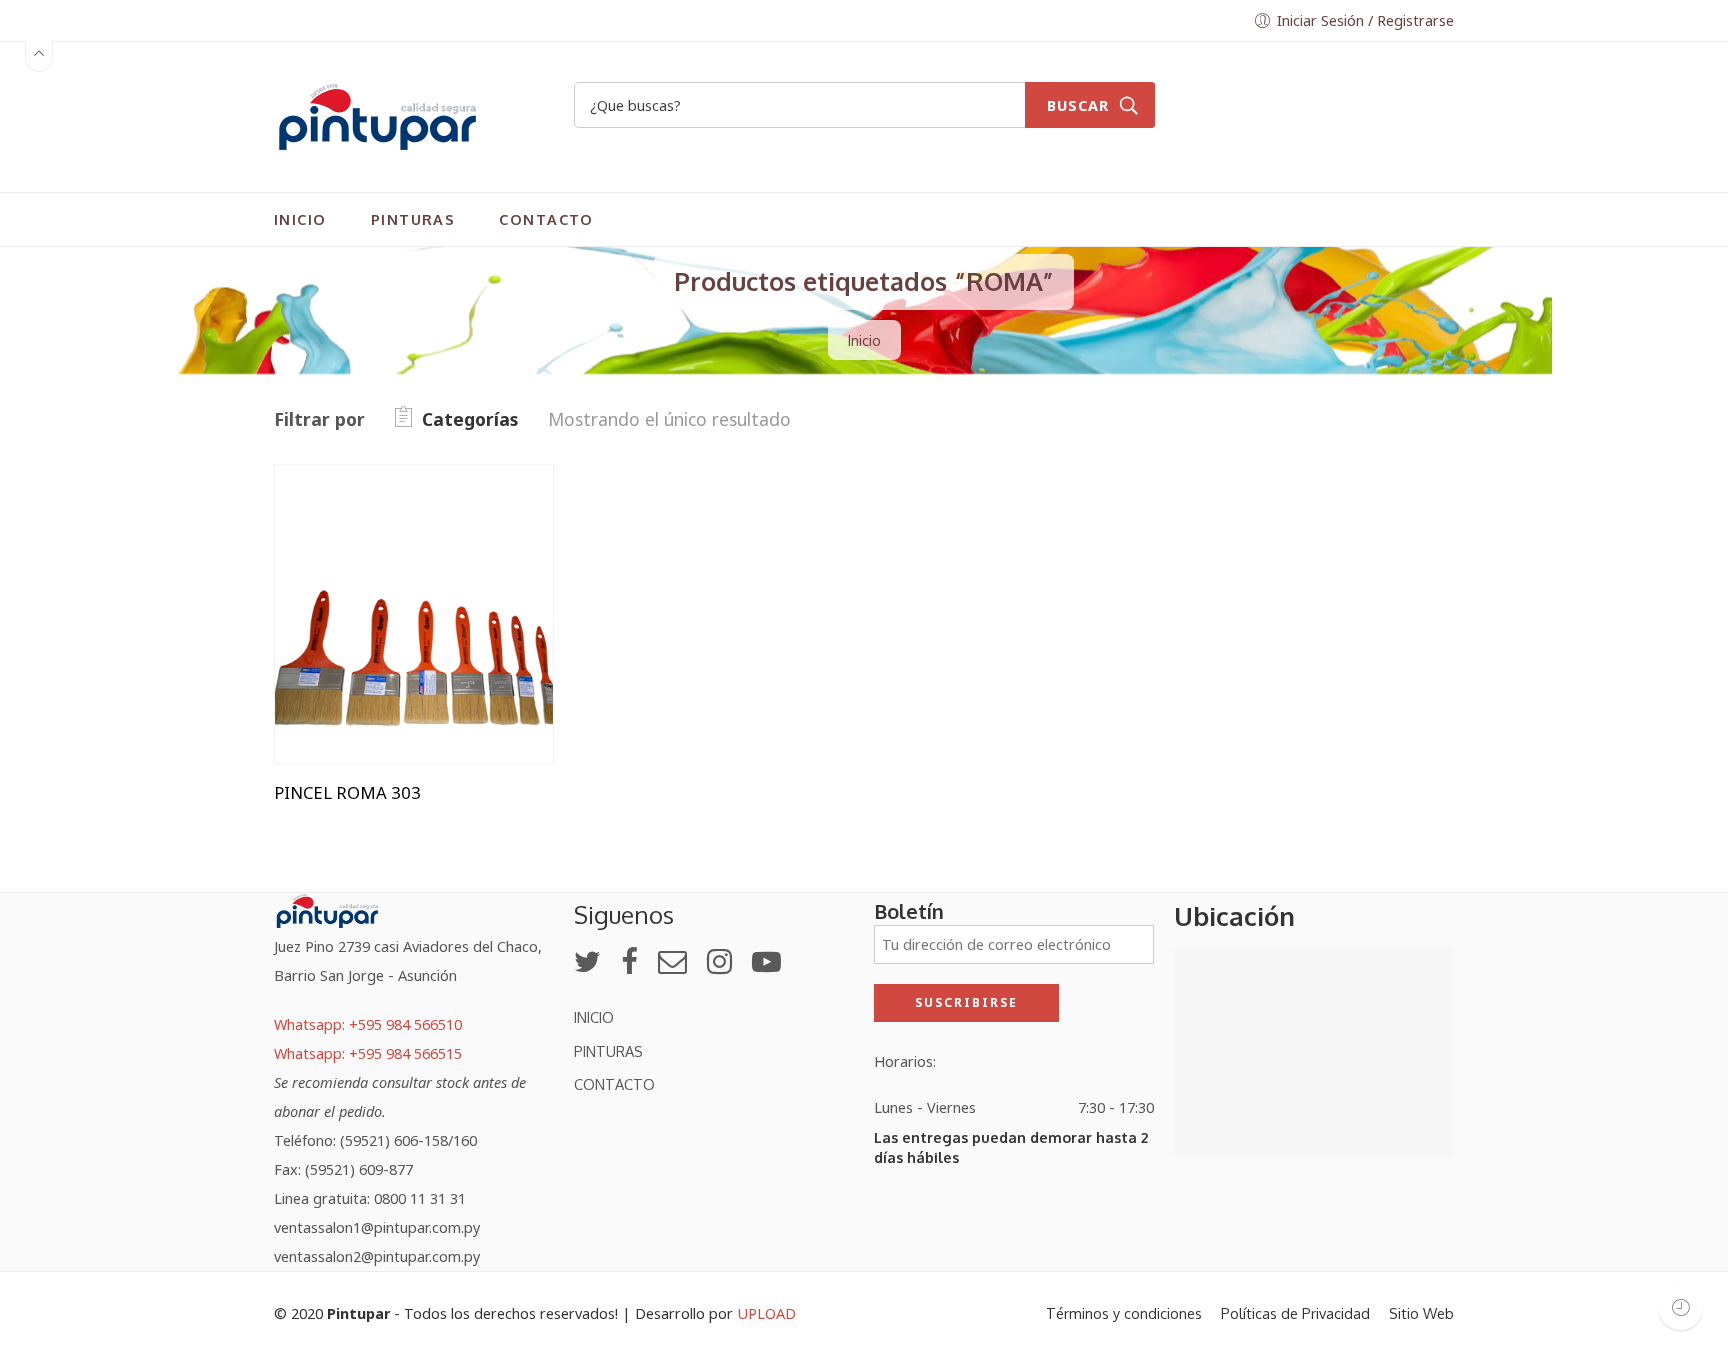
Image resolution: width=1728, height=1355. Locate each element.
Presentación (320, 480)
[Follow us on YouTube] (766, 961)
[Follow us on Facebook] (629, 961)
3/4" (330, 661)
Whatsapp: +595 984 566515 (368, 1053)
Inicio (864, 340)
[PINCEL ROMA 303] (414, 614)
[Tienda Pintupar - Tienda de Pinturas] (377, 114)
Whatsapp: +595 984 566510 (368, 1024)
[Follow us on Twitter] (587, 961)
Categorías (470, 419)
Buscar (1078, 105)
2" (330, 600)
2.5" (330, 631)
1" (330, 508)
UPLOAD (766, 1313)
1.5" (330, 569)
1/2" (330, 538)
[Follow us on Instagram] (719, 961)
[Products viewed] (1680, 1307)
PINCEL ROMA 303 (347, 793)
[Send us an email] (672, 961)
